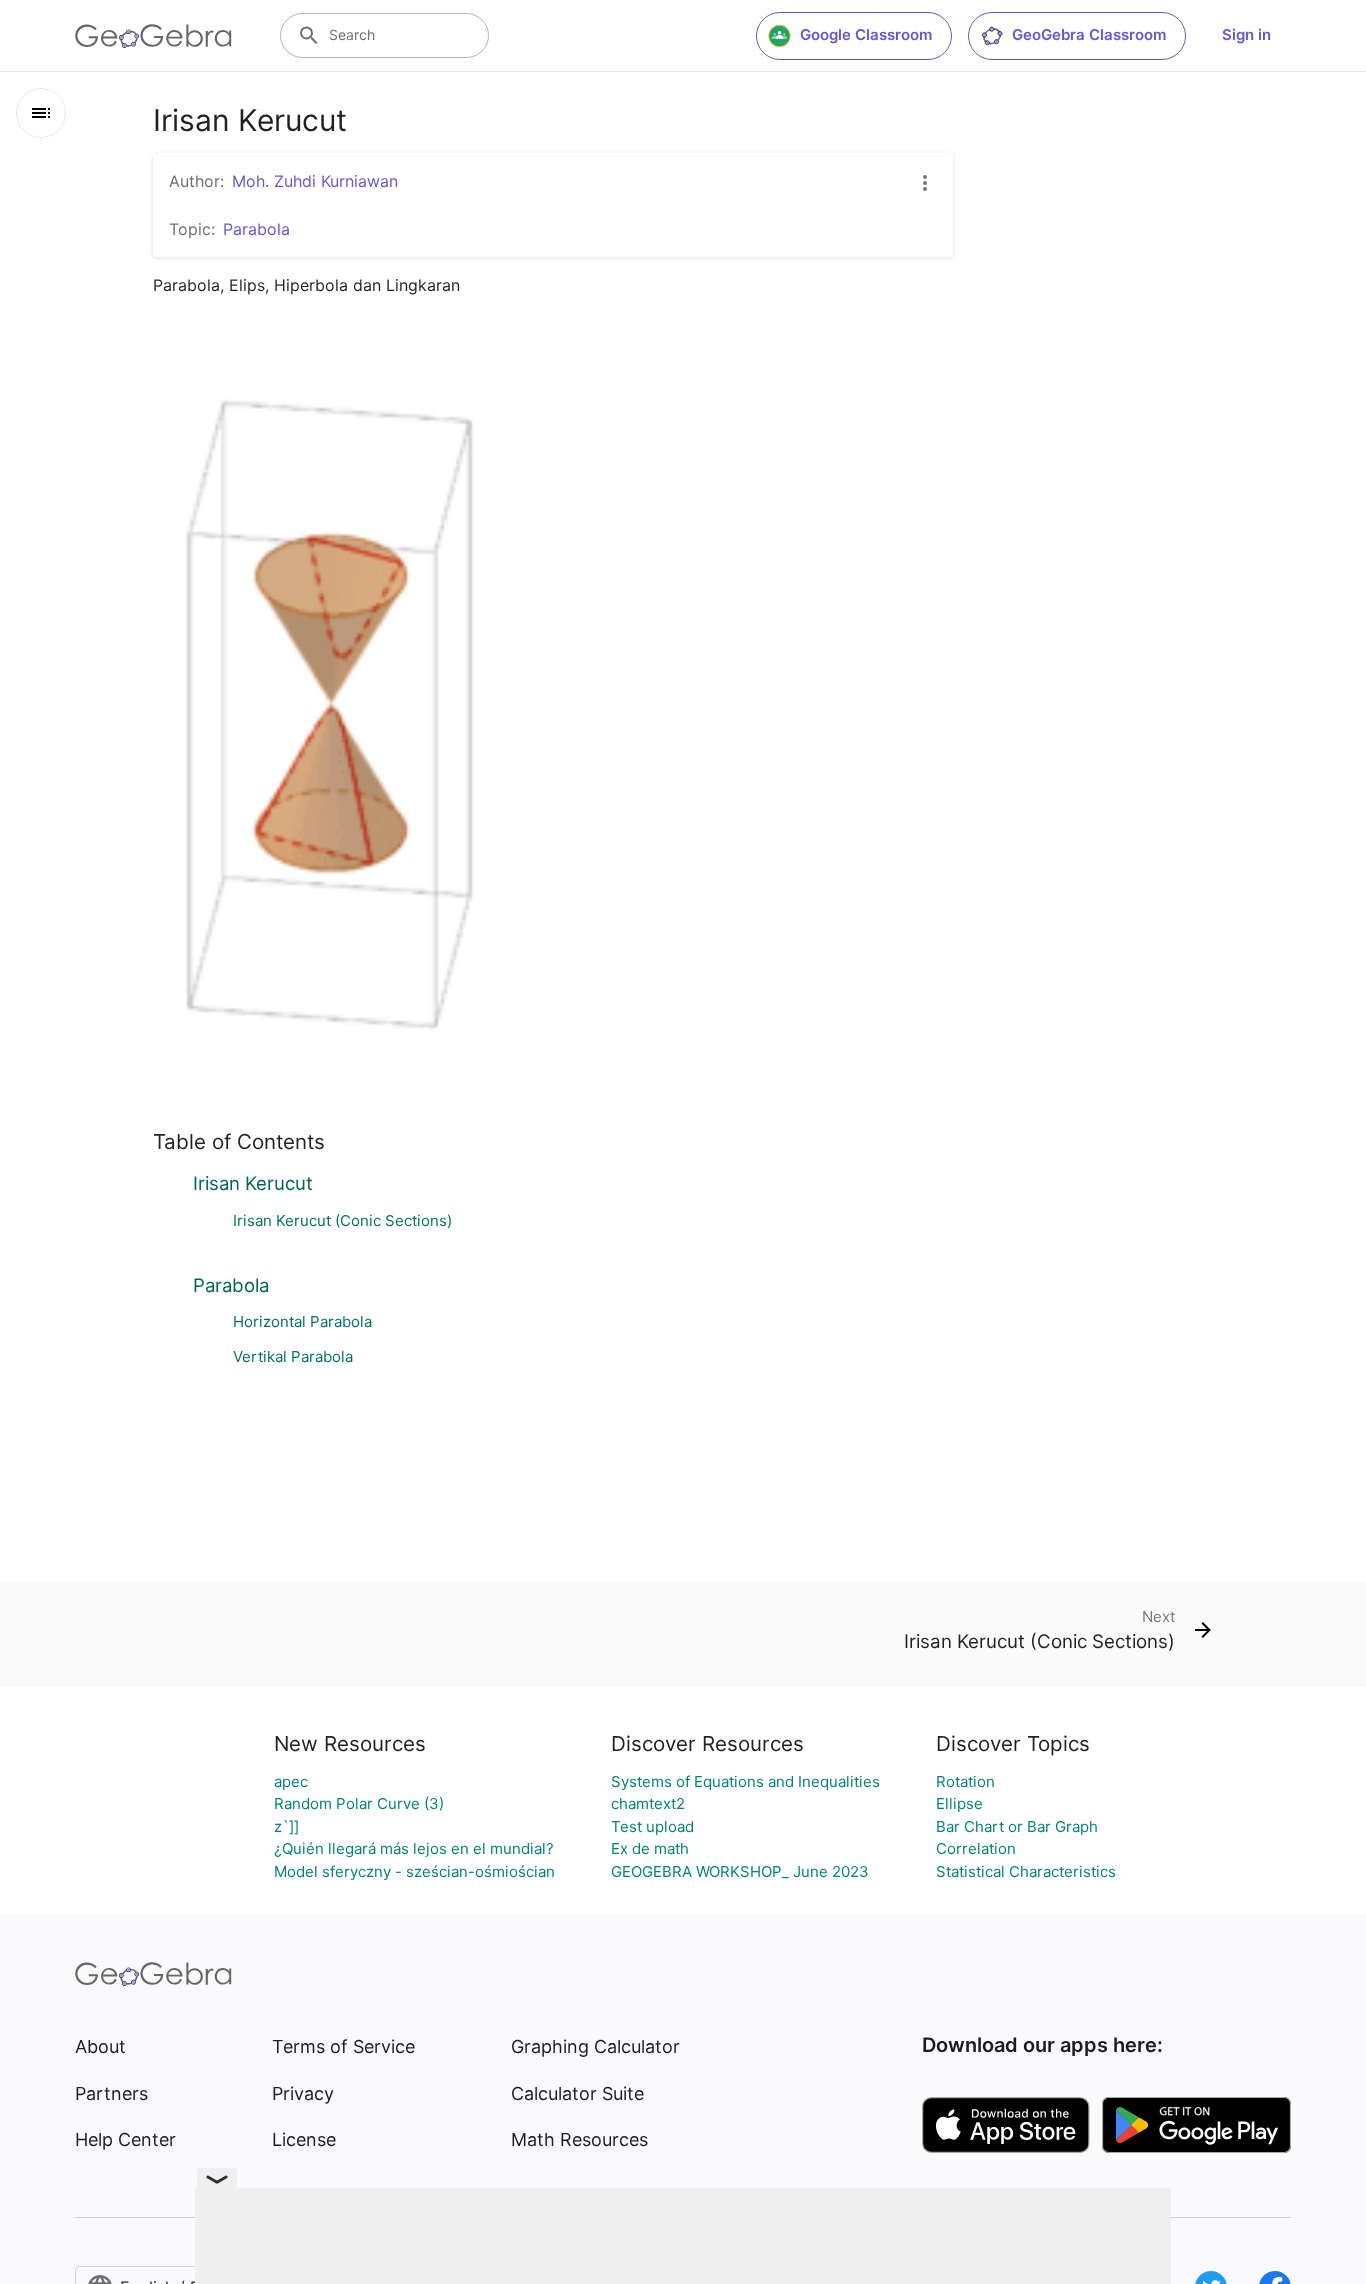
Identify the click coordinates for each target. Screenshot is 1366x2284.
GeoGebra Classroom (1089, 34)
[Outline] (41, 113)
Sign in (1246, 34)
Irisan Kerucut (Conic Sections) (342, 1220)
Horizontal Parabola (302, 1321)
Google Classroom (866, 34)
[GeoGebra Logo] (153, 36)
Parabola (231, 1285)
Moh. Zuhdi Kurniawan (315, 181)
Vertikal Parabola (293, 1356)
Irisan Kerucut (253, 1183)
